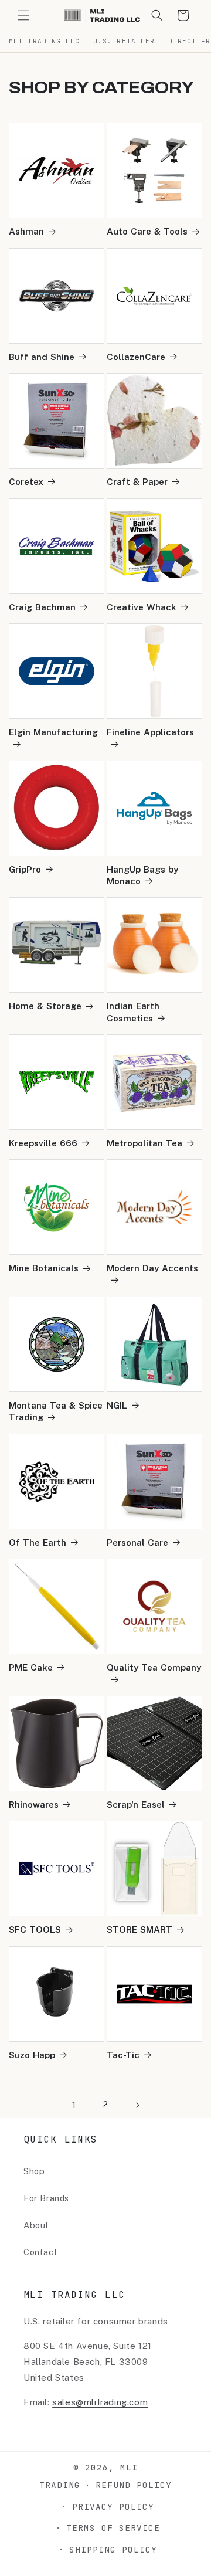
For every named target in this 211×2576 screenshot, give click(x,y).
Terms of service (113, 2528)
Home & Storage (45, 1006)
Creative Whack (142, 607)
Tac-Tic (123, 2055)
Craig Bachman (42, 607)
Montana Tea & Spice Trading (56, 1411)
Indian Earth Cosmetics (133, 1012)
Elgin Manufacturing (53, 732)
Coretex (26, 482)
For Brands (46, 2198)
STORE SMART (139, 1930)
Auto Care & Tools (147, 231)
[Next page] (137, 2105)
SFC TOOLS (35, 1930)
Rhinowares (34, 1805)
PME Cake (31, 1667)
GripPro (25, 869)
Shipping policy (113, 2549)
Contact (40, 2252)
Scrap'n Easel (136, 1805)
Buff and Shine (42, 357)
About (36, 2225)
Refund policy (134, 2485)
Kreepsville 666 (43, 1143)
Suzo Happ (32, 2055)
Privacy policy (113, 2507)
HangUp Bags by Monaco (142, 875)
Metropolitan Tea (144, 1143)
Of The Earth (38, 1542)
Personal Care (137, 1542)
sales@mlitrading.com (100, 2402)
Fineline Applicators (150, 732)
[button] (23, 15)
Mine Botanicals (44, 1268)
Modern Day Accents (152, 1268)
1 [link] (74, 2105)
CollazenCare (136, 357)
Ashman (26, 231)
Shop (34, 2171)
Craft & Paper (137, 482)
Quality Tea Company (154, 1667)
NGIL (117, 1405)
